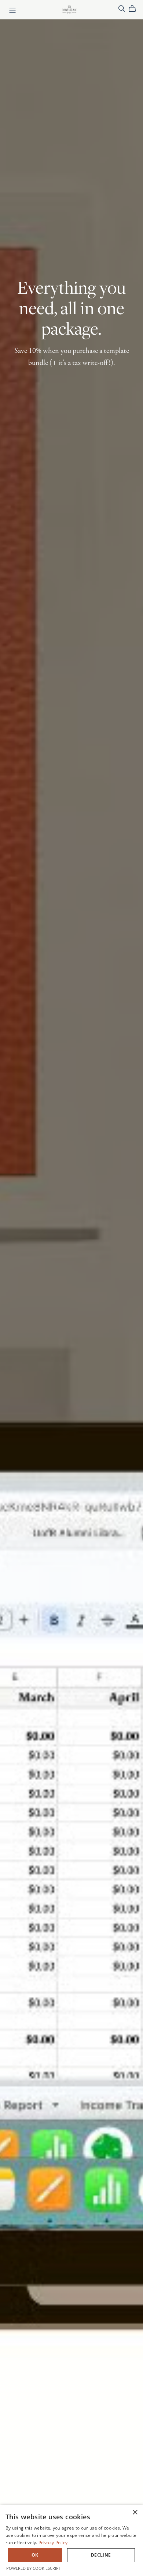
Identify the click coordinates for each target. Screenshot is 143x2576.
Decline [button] (101, 2555)
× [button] (135, 2513)
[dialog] (71, 2540)
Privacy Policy (53, 2543)
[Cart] (135, 9)
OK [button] (35, 2555)
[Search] (122, 9)
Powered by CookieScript (34, 2568)
